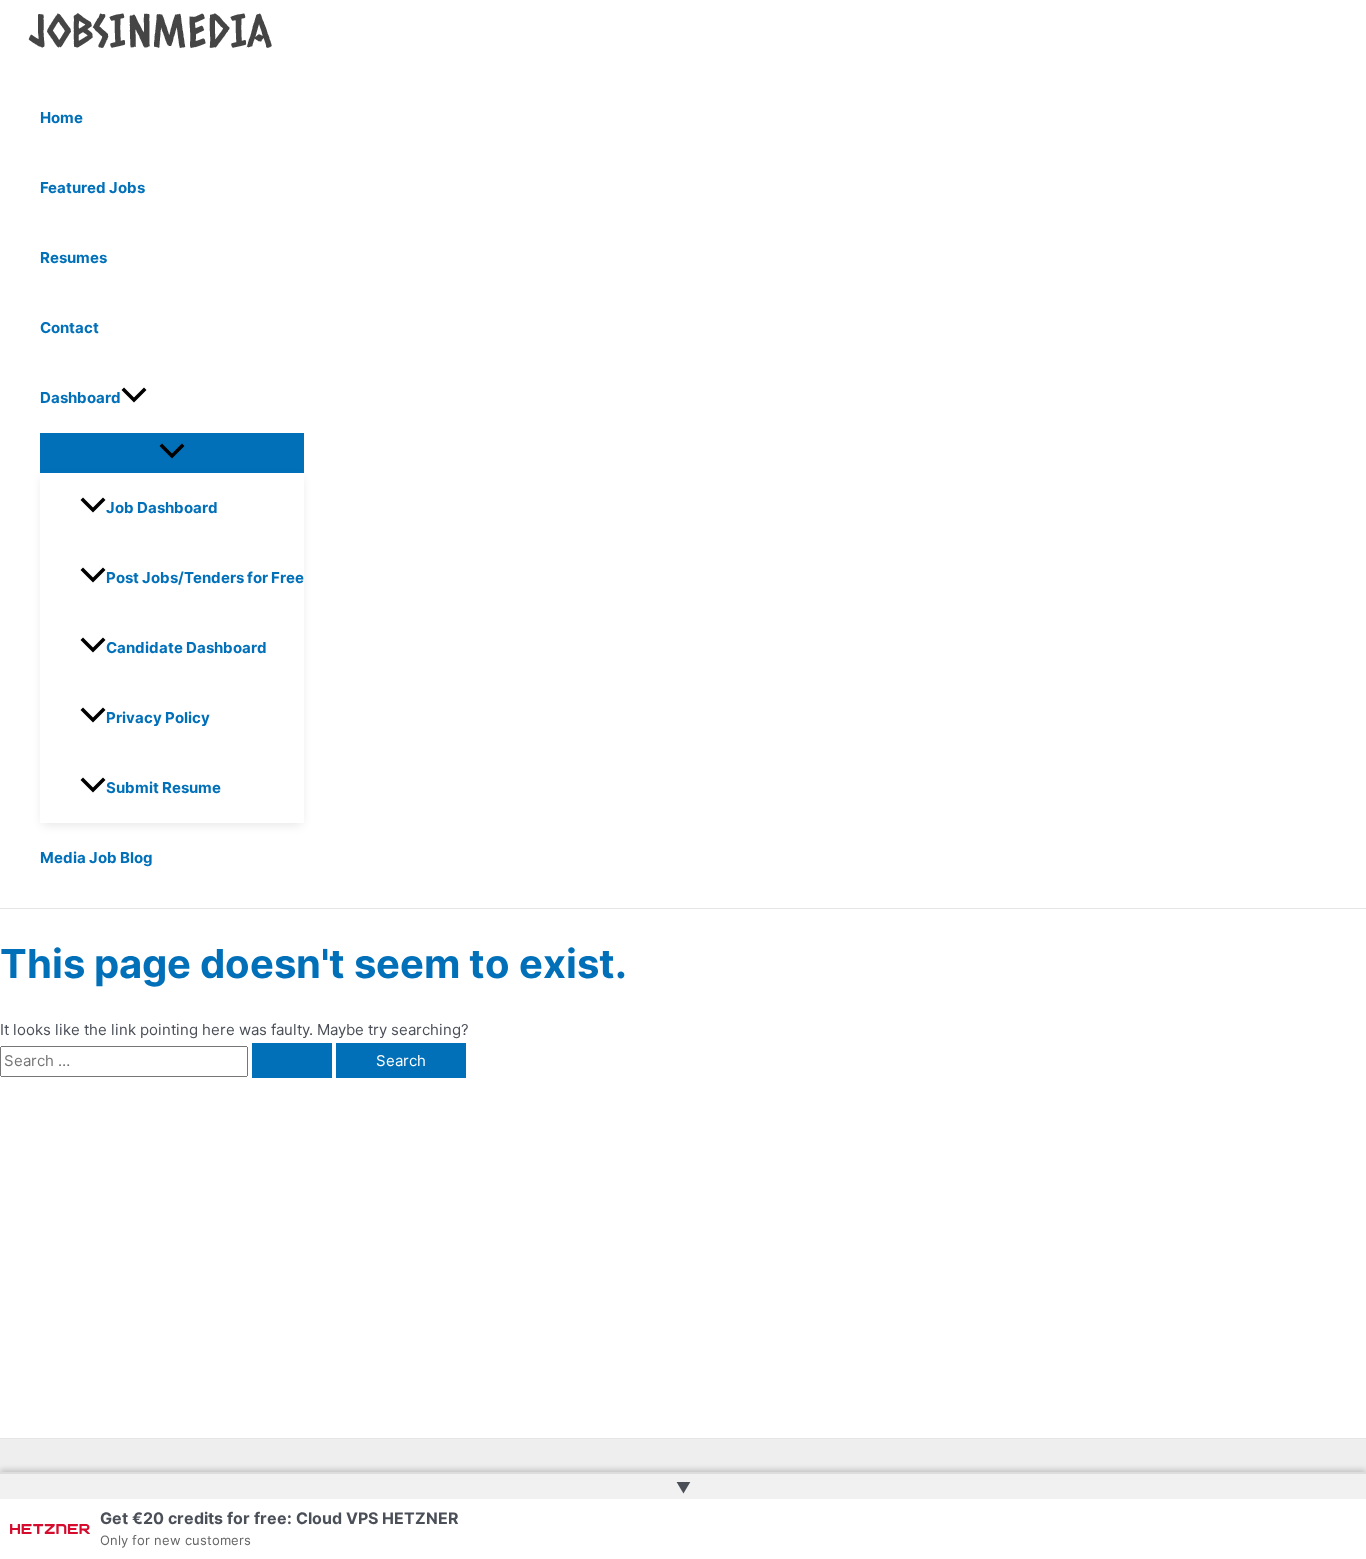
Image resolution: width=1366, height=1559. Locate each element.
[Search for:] (168, 1060)
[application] (134, 398)
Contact (69, 327)
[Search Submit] (292, 1060)
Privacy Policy (158, 717)
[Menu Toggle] (172, 452)
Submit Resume (163, 787)
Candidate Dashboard (186, 647)
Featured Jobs (92, 187)
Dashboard (80, 397)
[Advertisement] (313, 1228)
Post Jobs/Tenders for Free (205, 577)
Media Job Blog (96, 857)
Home (61, 117)
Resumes (73, 257)
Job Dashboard (162, 507)
